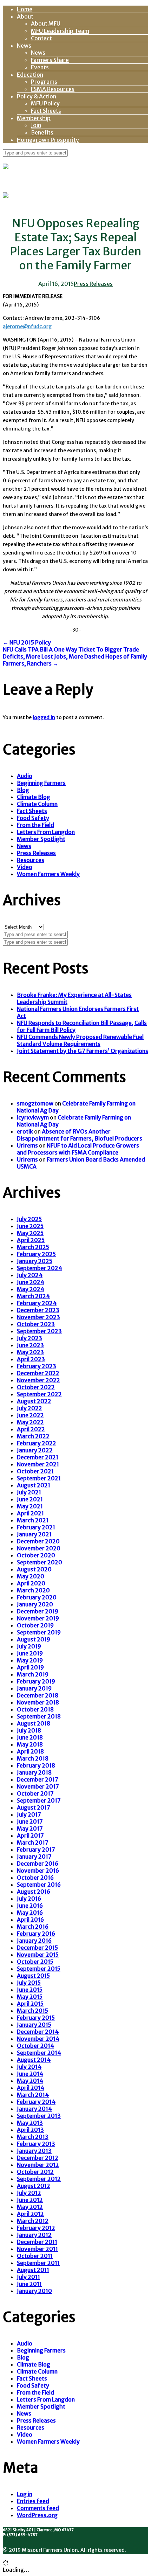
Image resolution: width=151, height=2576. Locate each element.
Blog (23, 790)
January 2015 (34, 2025)
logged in (44, 717)
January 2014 (34, 2109)
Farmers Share (50, 60)
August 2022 (34, 1401)
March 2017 (33, 1843)
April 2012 (30, 2214)
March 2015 (32, 2011)
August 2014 (34, 2060)
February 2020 (37, 1597)
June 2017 (30, 1821)
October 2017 (35, 1793)
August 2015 (33, 1976)
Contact (41, 38)
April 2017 (30, 1835)
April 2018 (30, 1751)
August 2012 (34, 2186)
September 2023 (39, 1331)
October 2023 (36, 1324)
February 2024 (37, 1303)
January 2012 (34, 2235)
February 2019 (36, 1681)
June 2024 (31, 1282)
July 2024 (30, 1275)
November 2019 (38, 1618)
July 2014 (29, 2067)
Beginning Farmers (41, 783)
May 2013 (30, 2123)
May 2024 (31, 1289)
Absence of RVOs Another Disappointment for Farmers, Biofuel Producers (80, 1135)
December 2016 (38, 1864)
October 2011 (35, 2256)
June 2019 (30, 1653)
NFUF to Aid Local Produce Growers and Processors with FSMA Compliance (78, 1149)
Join (36, 125)
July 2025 (29, 1219)
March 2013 (33, 2137)
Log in (25, 2494)
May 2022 (30, 1422)
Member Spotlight (41, 839)
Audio (25, 776)
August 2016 (34, 1892)
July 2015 (29, 1983)
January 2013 (34, 2151)
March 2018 (33, 1758)
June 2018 (30, 1737)
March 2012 (33, 2221)
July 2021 (29, 1492)
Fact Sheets (46, 111)
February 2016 (36, 1934)
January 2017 (34, 1857)
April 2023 (31, 1359)
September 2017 (39, 1800)
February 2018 (36, 1765)
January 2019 (34, 1688)
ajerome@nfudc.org (27, 326)
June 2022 (30, 1415)
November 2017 (38, 1786)
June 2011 (29, 2284)
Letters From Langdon (46, 832)
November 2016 (38, 1871)
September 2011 (38, 2263)
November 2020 (39, 1548)
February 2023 (37, 1366)
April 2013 (30, 2130)
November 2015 (38, 1955)
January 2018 (34, 1772)
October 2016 (35, 1878)
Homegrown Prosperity (48, 140)
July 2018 (29, 1730)
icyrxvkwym (33, 1117)
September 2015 (39, 1969)
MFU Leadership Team (60, 31)
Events (40, 67)
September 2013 (39, 2116)
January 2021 (34, 1534)
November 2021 (38, 1464)
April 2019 (30, 1667)
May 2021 (30, 1506)
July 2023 (29, 1338)
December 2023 (38, 1310)
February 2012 (36, 2228)
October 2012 (35, 2172)
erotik (25, 1131)
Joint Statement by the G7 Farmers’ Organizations (83, 1051)
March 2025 (33, 1247)
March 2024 (33, 1296)
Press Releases (93, 284)
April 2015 (30, 2004)
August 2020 (34, 1569)
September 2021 (39, 1478)
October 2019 (35, 1625)
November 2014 (38, 2039)
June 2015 (30, 1990)
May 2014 (30, 2081)
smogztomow (35, 1103)
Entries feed (33, 2501)
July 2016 (29, 1899)
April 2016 (30, 1920)
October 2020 (36, 1555)
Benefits (42, 132)
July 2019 (29, 1646)
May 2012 (30, 2207)
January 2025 (35, 1261)
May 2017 (30, 1828)
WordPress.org (37, 2515)
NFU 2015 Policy (27, 642)
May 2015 (30, 1997)
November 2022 (38, 1380)
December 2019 (38, 1611)
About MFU (46, 23)
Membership (34, 118)
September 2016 (39, 1885)
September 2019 (39, 1632)
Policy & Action (37, 96)
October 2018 (35, 1709)
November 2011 (37, 2249)
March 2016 (33, 1927)
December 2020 (38, 1541)
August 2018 (34, 1723)
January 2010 (34, 2291)
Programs (44, 82)
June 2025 (30, 1226)
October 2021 (35, 1471)
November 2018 (38, 1702)
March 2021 (33, 1520)
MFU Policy (45, 103)
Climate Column (37, 804)
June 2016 (30, 1906)
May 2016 (30, 1913)
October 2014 (35, 2046)
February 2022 (37, 1443)
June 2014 (30, 2074)
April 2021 (30, 1513)
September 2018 (39, 1716)
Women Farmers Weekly (48, 874)
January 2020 (35, 1604)
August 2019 (34, 1639)
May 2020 (31, 1576)
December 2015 (37, 1948)
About (25, 16)
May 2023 (30, 1352)
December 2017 (38, 1779)
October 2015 (35, 1962)
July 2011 (28, 2277)
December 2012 (38, 2158)
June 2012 (30, 2200)
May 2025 (30, 1233)
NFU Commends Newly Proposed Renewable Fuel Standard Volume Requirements (80, 1040)
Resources (31, 860)
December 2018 (38, 1695)
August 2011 (33, 2270)
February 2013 (36, 2144)
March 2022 (33, 1436)
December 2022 (38, 1373)
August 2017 (34, 1807)
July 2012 (29, 2193)
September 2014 (39, 2053)
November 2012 (38, 2165)
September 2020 (40, 1562)
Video (25, 867)
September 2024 (40, 1268)
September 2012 (39, 2179)
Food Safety (33, 818)
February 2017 (36, 1850)
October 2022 (36, 1387)
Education (30, 75)
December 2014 (38, 2032)
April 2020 (31, 1583)
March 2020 (33, 1590)
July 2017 (29, 1814)
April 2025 (31, 1240)
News (24, 46)
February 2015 (36, 2018)
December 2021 (38, 1457)
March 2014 (33, 2095)
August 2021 (34, 1485)
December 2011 (37, 2242)
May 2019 (30, 1660)
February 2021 (36, 1527)
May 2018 (30, 1744)
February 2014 (36, 2102)
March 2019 (33, 1674)
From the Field (35, 825)
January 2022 (35, 1450)
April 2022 (31, 1429)
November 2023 (38, 1317)
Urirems (27, 1145)
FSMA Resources (53, 89)
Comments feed (38, 2508)
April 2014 (31, 2088)
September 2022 (39, 1394)
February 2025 (36, 1254)
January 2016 (34, 1941)
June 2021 (30, 1499)
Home (25, 9)
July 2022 (29, 1408)
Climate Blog (34, 797)
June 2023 (30, 1345)
